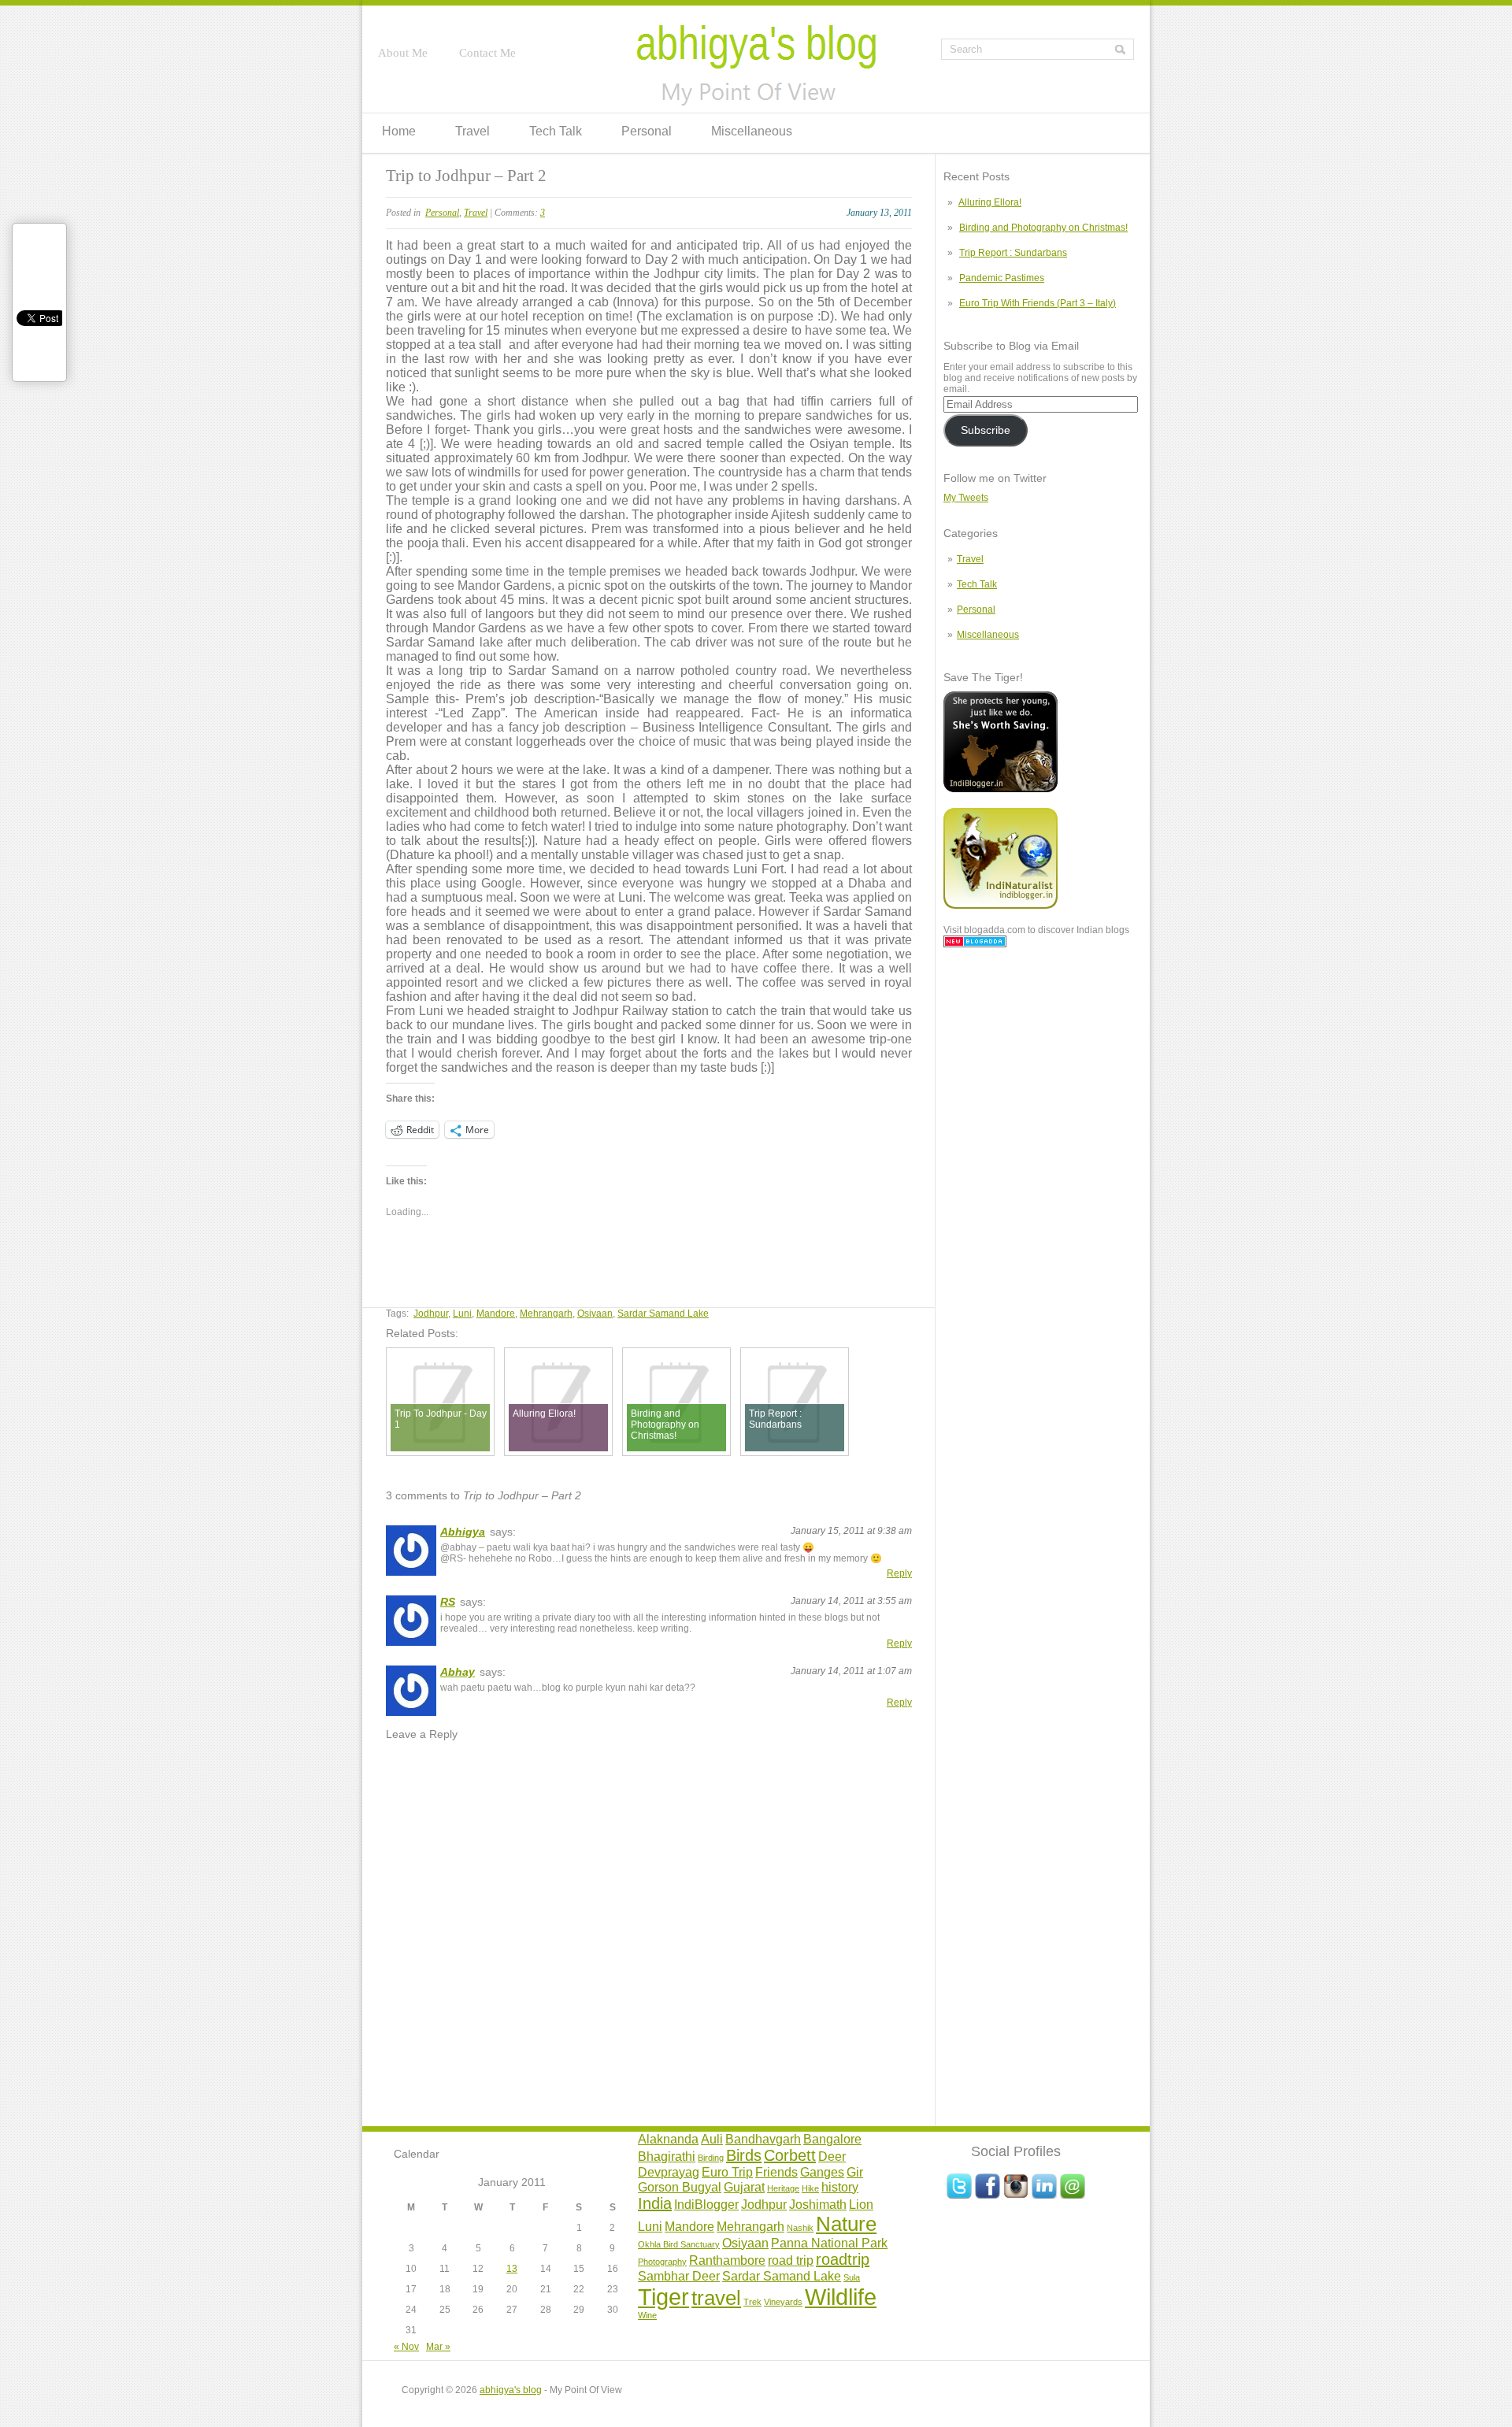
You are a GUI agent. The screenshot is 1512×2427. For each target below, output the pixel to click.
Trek (752, 2302)
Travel (472, 131)
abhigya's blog (511, 2390)
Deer (832, 2156)
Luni (462, 1314)
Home (399, 131)
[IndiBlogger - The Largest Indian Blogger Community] (1001, 789)
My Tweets (966, 498)
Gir (855, 2172)
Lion (861, 2204)
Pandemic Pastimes (1002, 278)
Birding (711, 2158)
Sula (852, 2277)
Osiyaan (595, 1314)
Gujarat (744, 2187)
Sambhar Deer (679, 2276)
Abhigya (463, 1532)
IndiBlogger (706, 2204)
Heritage (783, 2188)
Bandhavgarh (763, 2139)
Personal (647, 131)
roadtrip (843, 2259)
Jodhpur (431, 1314)
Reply (899, 1573)
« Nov (406, 2347)
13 (512, 2269)
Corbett (790, 2155)
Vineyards (783, 2302)
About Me (403, 53)
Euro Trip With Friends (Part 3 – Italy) (1038, 303)
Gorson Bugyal (680, 2187)
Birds (744, 2155)
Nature (846, 2224)
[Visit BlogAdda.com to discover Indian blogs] (975, 944)
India (655, 2203)
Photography (662, 2262)
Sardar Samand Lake (663, 1314)
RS (448, 1602)
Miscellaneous (752, 131)
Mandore (496, 1314)
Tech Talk (556, 131)
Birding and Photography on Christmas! (1043, 228)
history (840, 2187)
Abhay (458, 1672)
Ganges (822, 2172)
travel (716, 2298)
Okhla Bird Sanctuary (679, 2244)
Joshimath (818, 2204)
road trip (791, 2260)
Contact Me (487, 53)
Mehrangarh (546, 1314)
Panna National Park (829, 2243)
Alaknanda (668, 2139)
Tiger (663, 2297)
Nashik (800, 2228)
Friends (776, 2172)
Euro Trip (727, 2172)
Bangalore (832, 2139)
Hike (810, 2188)
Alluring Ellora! (990, 202)
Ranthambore (727, 2260)
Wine (647, 2315)
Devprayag (669, 2172)
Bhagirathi (667, 2156)
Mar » (438, 2347)
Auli (712, 2139)
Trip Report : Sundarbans (1013, 253)
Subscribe (986, 430)
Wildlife (841, 2297)
